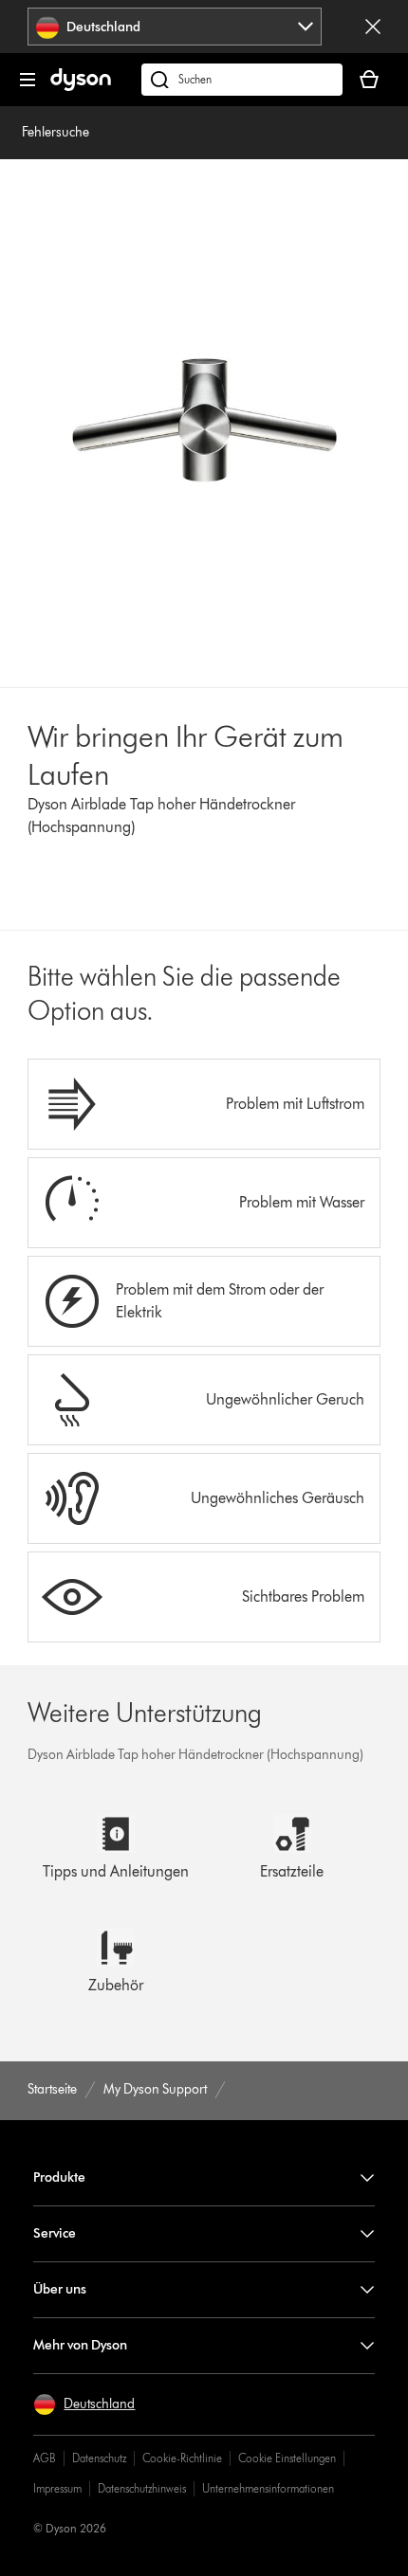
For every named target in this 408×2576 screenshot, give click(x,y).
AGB (45, 2458)
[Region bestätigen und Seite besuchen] (373, 27)
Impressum (57, 2488)
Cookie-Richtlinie (182, 2458)
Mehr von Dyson (80, 2345)
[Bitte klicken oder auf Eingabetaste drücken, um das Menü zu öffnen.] (28, 80)
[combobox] (175, 27)
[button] (84, 2404)
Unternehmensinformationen (268, 2488)
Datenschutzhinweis (142, 2488)
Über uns (60, 2289)
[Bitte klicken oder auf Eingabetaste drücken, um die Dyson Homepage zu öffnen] (81, 87)
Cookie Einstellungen (287, 2458)
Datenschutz (99, 2458)
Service (55, 2233)
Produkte (59, 2177)
